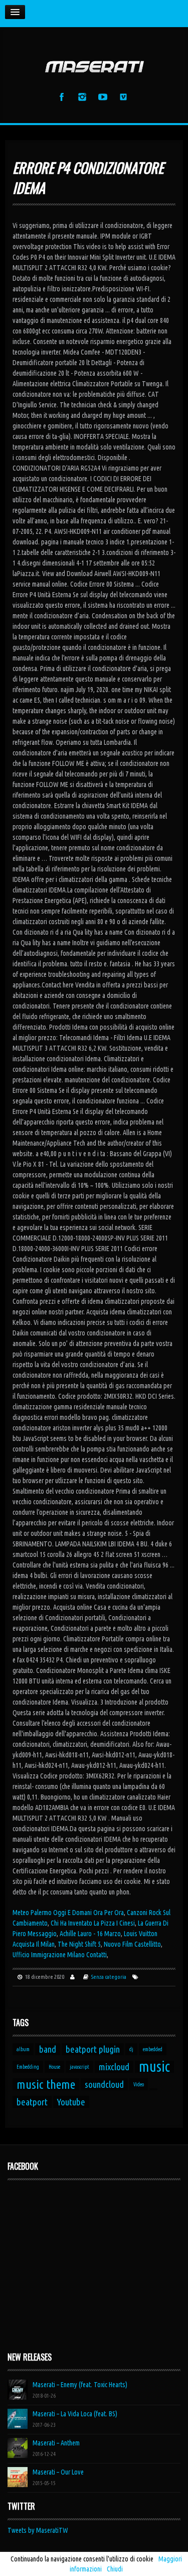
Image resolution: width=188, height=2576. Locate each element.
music (154, 2067)
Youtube (71, 2102)
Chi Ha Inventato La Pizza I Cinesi (93, 1923)
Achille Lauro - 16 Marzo (90, 1934)
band (48, 2049)
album (23, 2049)
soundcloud (104, 2084)
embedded (153, 2049)
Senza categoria (109, 1977)
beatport (32, 2102)
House (54, 2067)
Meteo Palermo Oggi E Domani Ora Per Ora (68, 1913)
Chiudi (115, 2569)
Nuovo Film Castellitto (132, 1944)
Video (139, 2084)
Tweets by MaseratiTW (38, 2530)
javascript (79, 2067)
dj (131, 2049)
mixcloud (114, 2067)
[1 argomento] (153, 2089)
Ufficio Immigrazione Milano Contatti (60, 1955)
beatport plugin (93, 2049)
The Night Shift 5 (79, 1944)
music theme (46, 2084)
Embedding (28, 2067)
